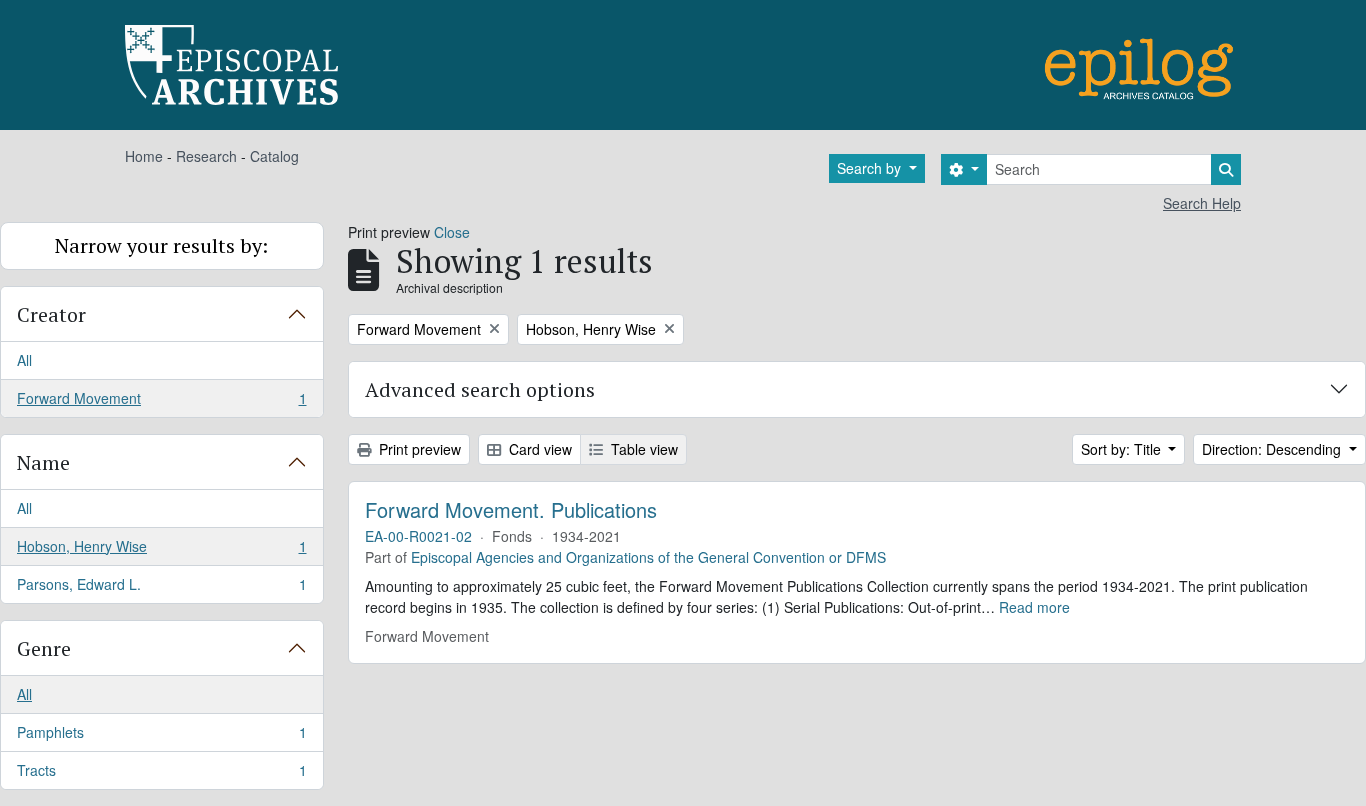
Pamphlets (161, 737)
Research (206, 156)
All (24, 360)
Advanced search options (480, 389)
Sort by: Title (1123, 449)
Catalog (274, 156)
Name (43, 462)
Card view (538, 449)
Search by (871, 168)
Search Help (1202, 203)
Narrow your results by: (161, 245)
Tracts (161, 774)
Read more (1034, 607)
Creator (51, 314)
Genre (44, 648)
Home (144, 156)
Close (452, 232)
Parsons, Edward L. (161, 588)
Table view (642, 449)
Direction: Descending (1273, 449)
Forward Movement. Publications (511, 510)
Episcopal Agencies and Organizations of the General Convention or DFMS (648, 557)
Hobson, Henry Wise (161, 551)
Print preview (418, 449)
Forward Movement (161, 402)
